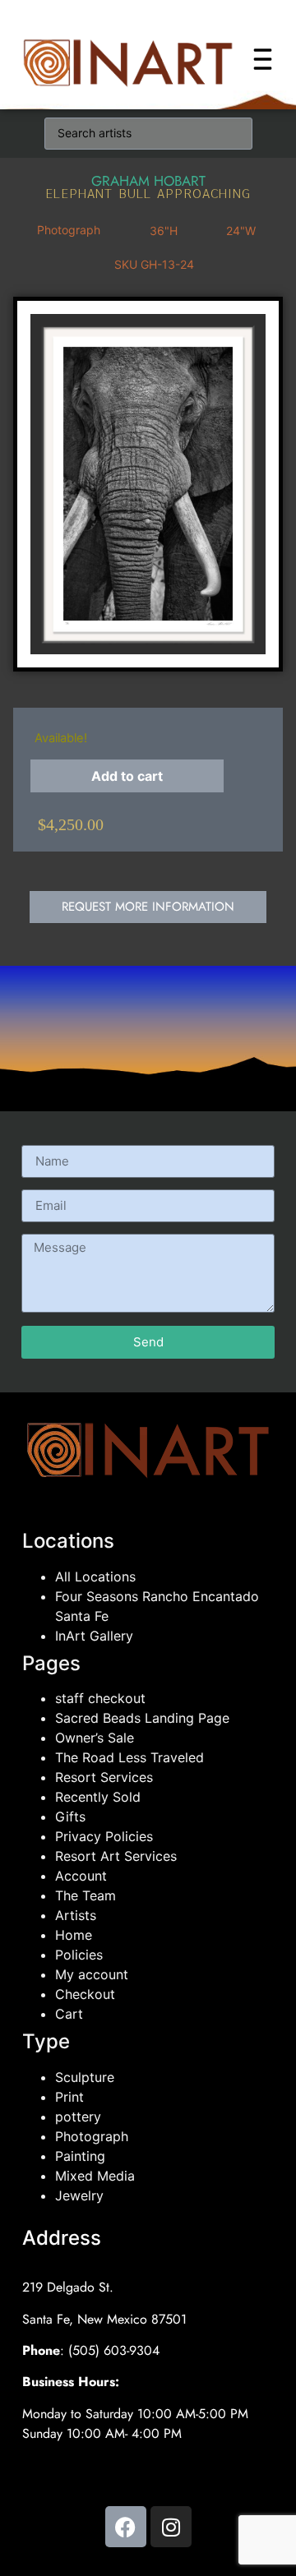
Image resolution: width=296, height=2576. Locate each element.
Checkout (85, 1994)
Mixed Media (95, 2176)
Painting (80, 2156)
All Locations (95, 1577)
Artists (76, 1915)
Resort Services (104, 1777)
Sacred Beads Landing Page (142, 1718)
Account (81, 1876)
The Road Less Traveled (129, 1757)
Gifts (70, 1817)
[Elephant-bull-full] (148, 484)
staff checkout (100, 1698)
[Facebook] (126, 2527)
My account (92, 1974)
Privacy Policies (104, 1836)
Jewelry (79, 2195)
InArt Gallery (94, 1636)
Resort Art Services (116, 1856)
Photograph (92, 2136)
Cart (69, 2014)
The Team (86, 1895)
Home (74, 1935)
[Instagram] (171, 2527)
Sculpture (85, 2077)
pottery (78, 2117)
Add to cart (127, 776)
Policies (79, 1955)
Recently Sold (98, 1797)
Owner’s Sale (95, 1738)
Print (69, 2097)
